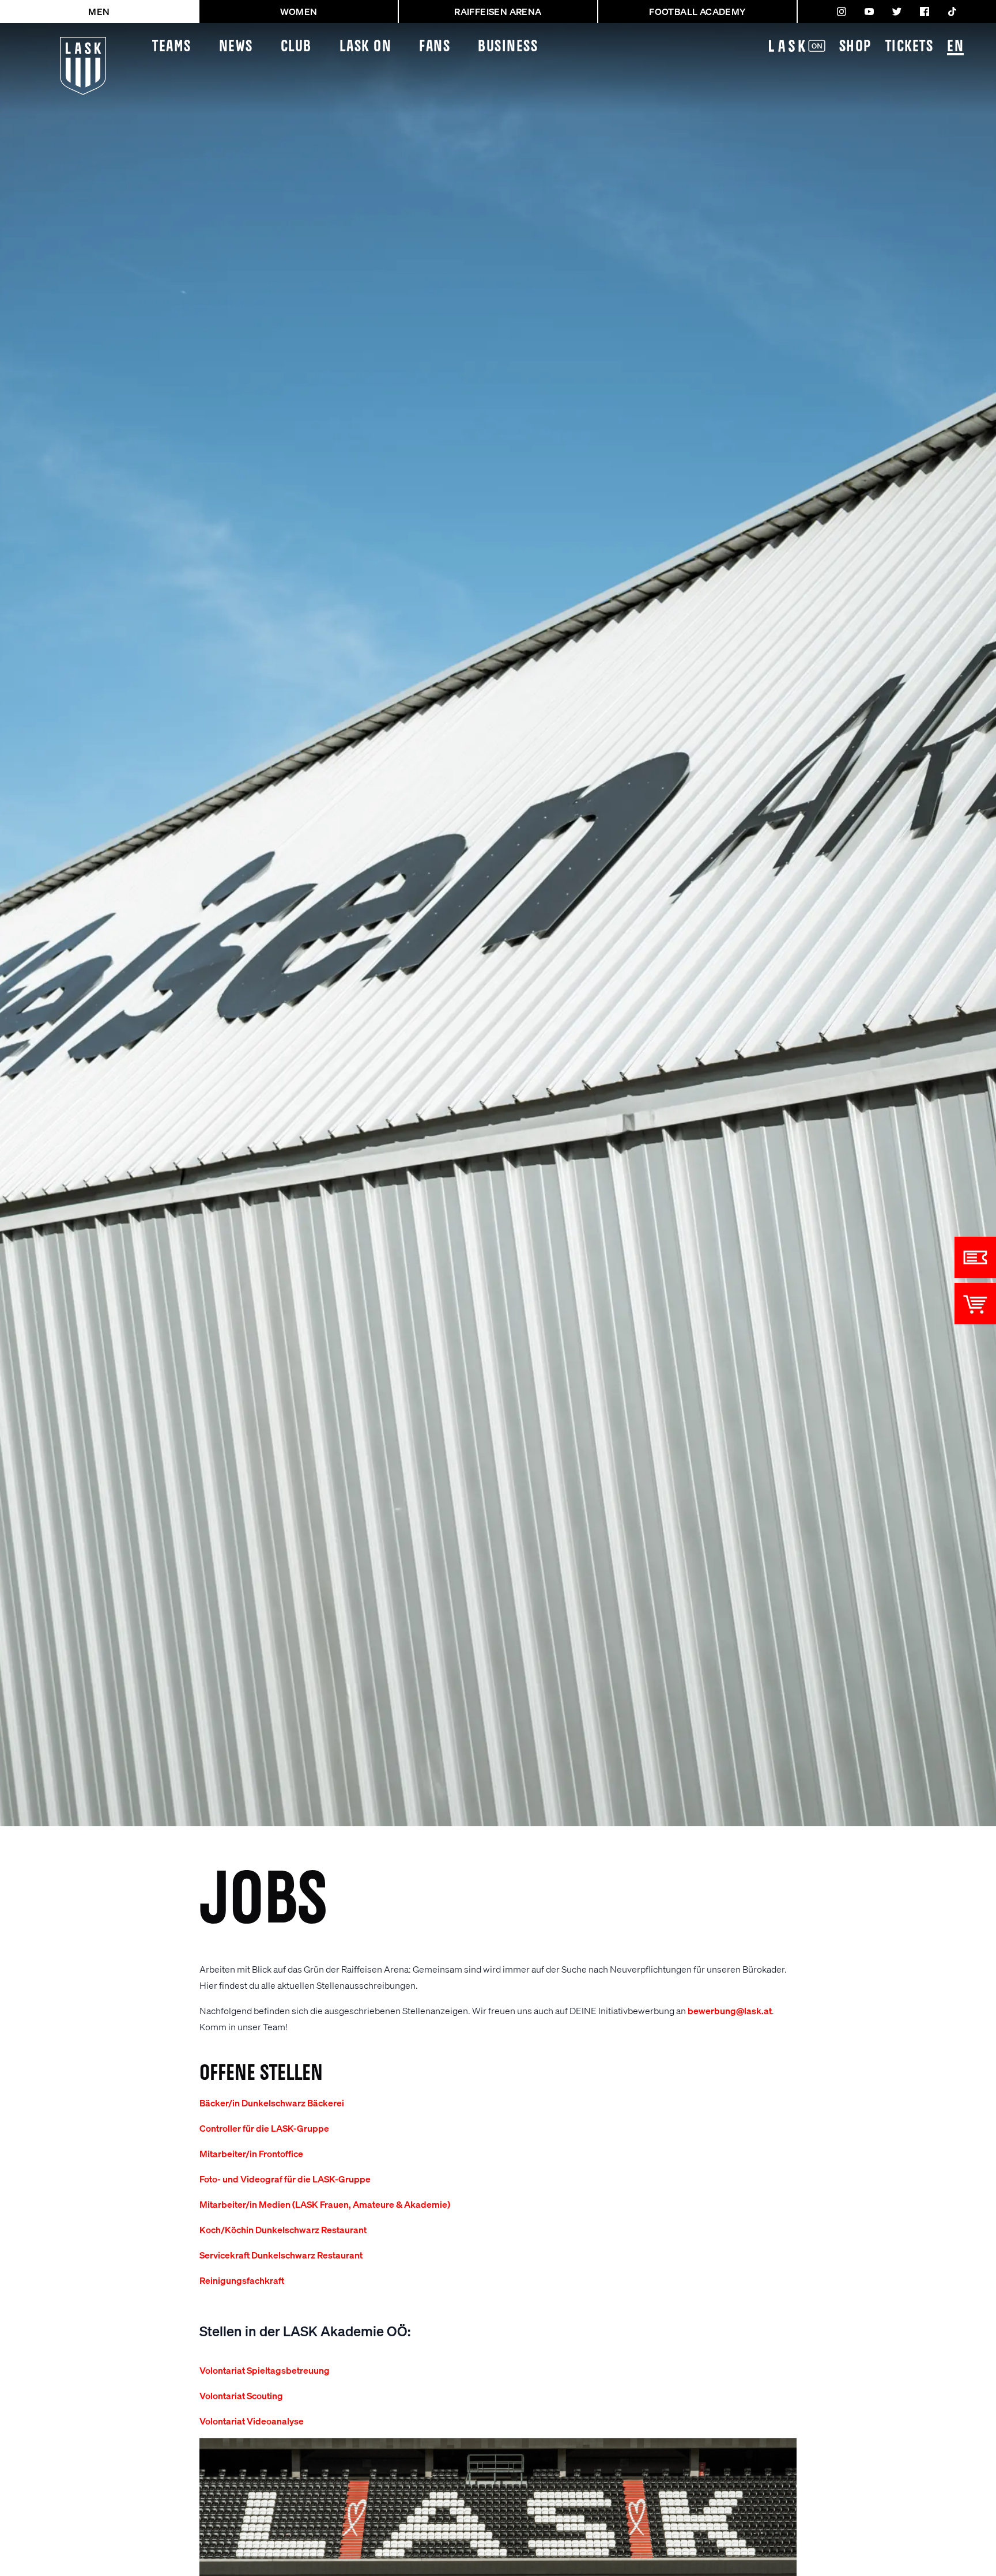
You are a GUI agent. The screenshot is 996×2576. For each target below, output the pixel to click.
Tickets (910, 47)
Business (508, 47)
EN (955, 47)
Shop (855, 47)
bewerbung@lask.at (730, 2010)
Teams (172, 47)
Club (296, 47)
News (236, 47)
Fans (435, 47)
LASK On (366, 47)
